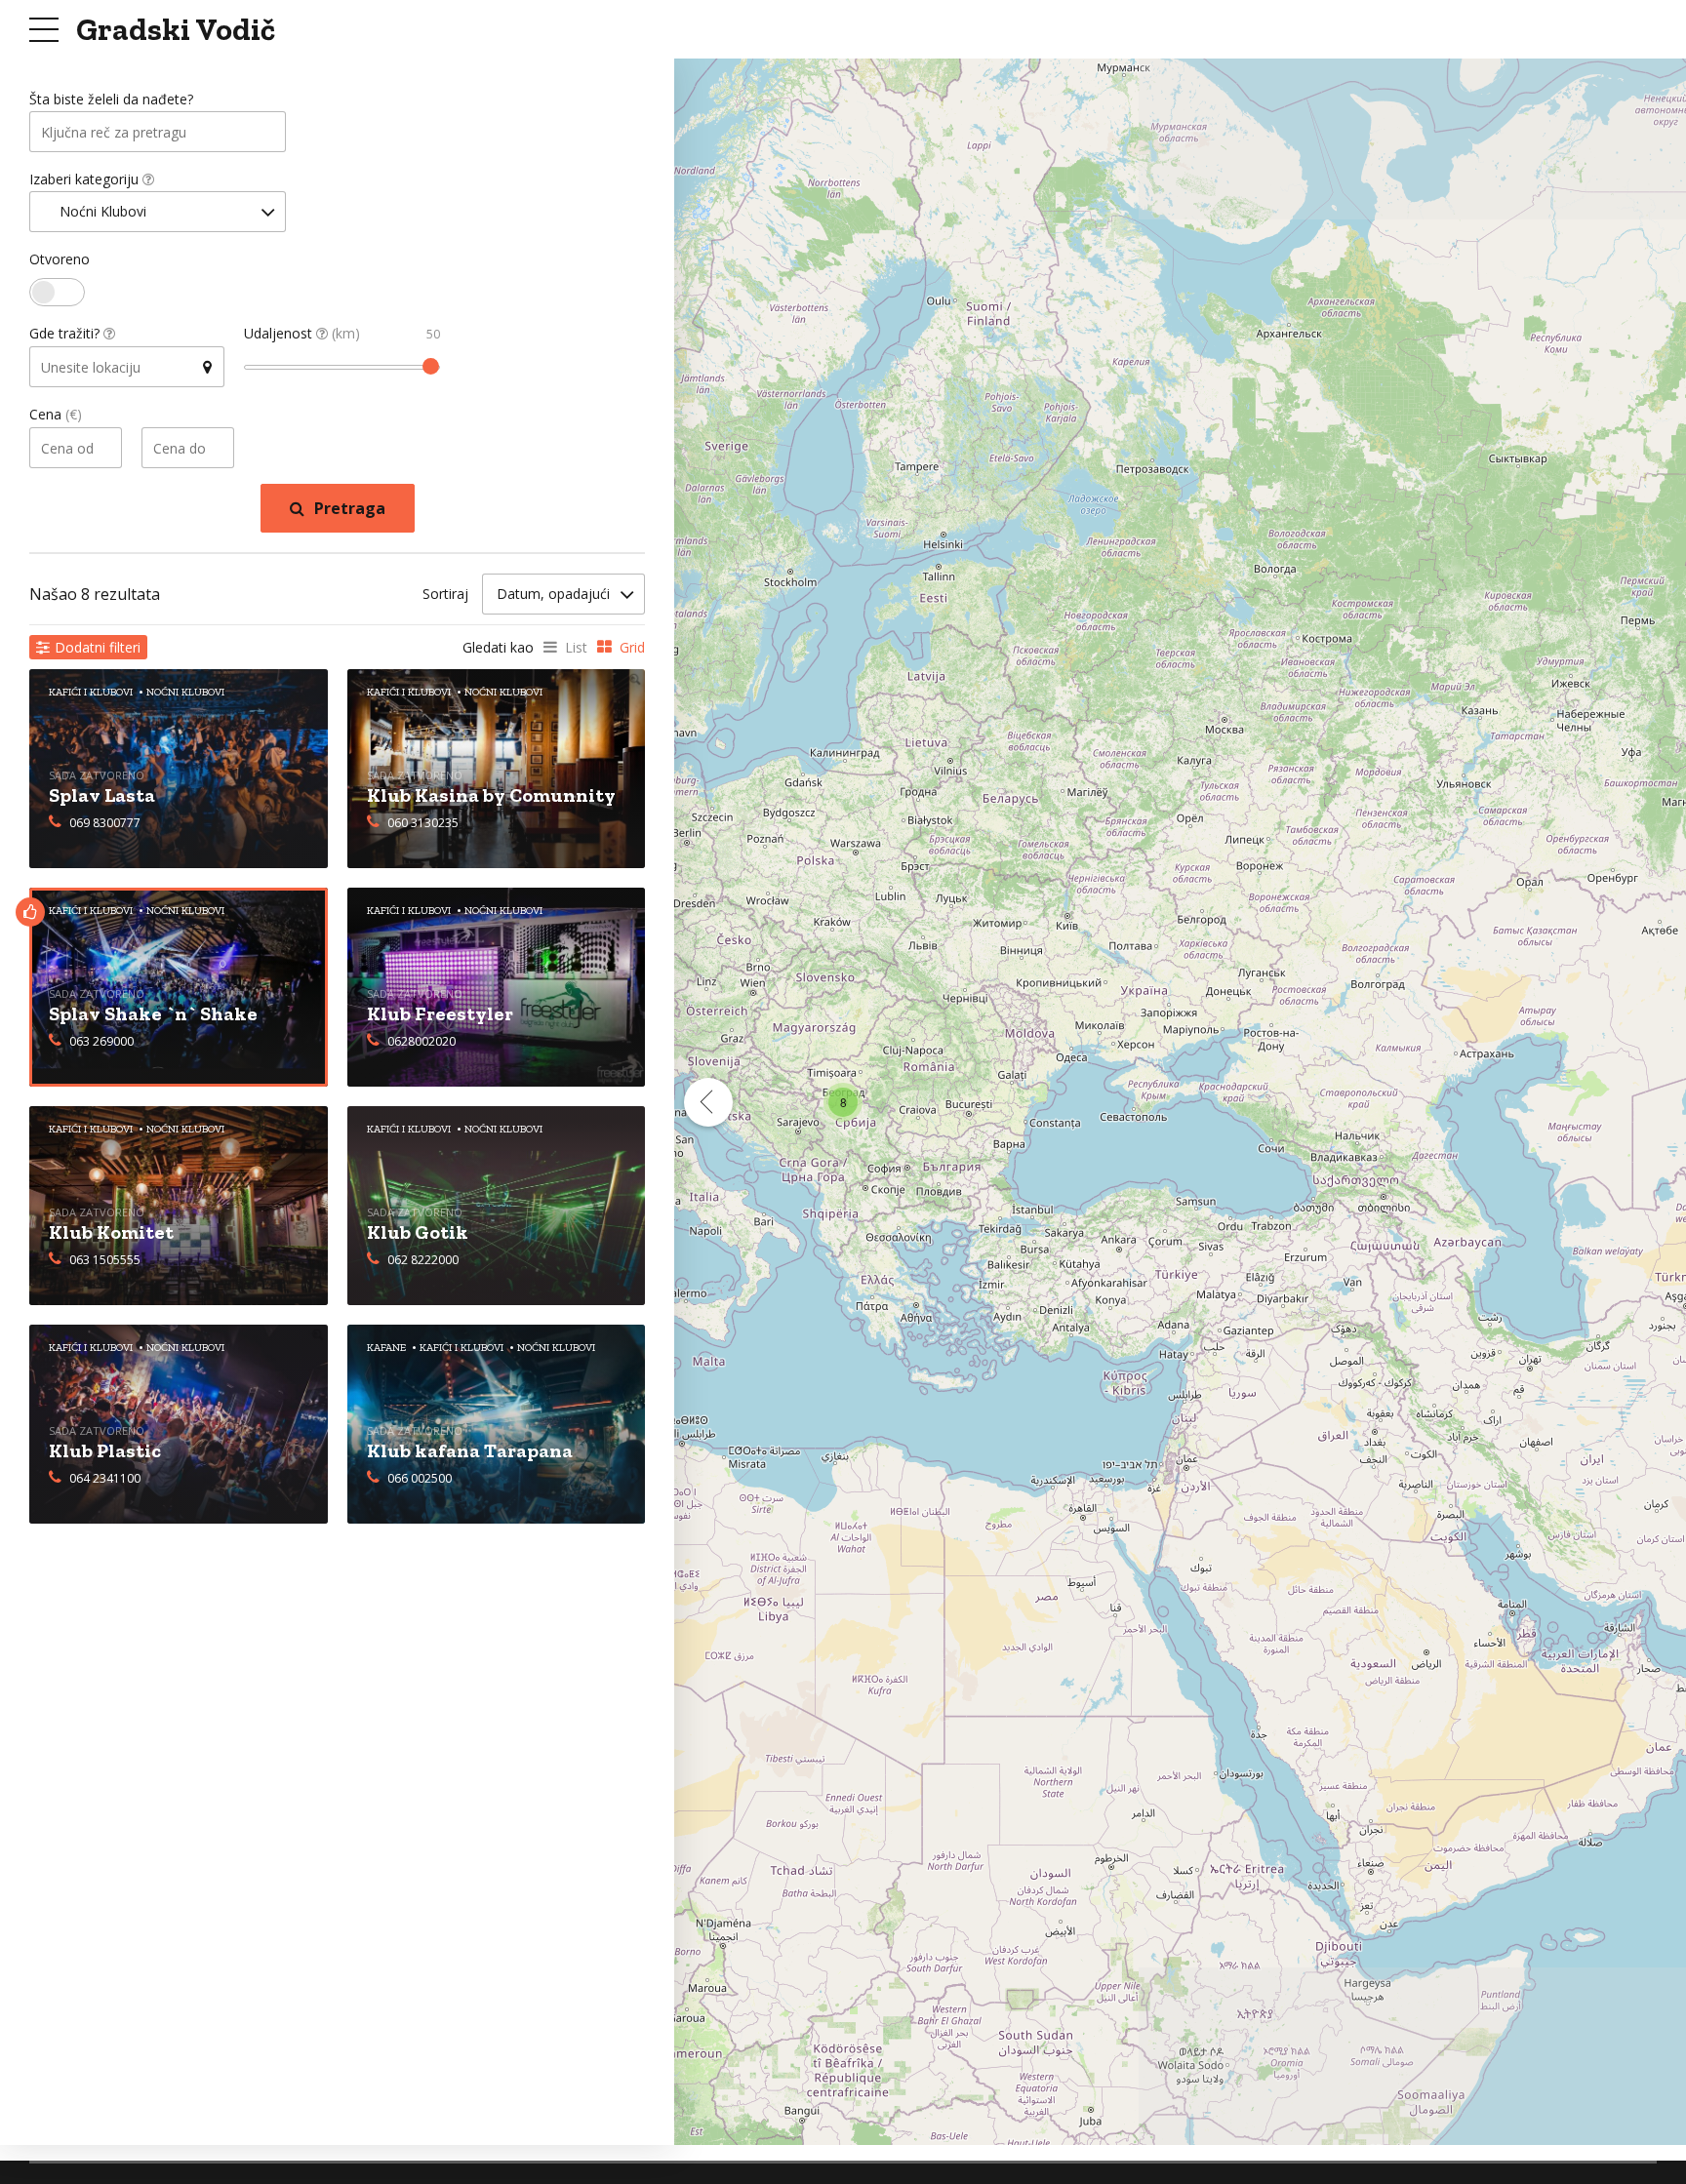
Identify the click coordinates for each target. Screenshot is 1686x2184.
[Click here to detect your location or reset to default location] (207, 367)
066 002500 (420, 1478)
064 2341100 (105, 1478)
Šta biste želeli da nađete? (111, 99)
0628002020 (421, 1041)
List (576, 647)
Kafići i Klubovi (91, 911)
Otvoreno (60, 259)
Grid (632, 647)
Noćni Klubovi (185, 911)
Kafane (386, 1348)
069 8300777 (105, 823)
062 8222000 (423, 1260)
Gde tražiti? (66, 333)
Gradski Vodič (176, 29)
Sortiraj (445, 594)
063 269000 (101, 1041)
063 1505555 (105, 1260)
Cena (56, 414)
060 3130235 (423, 823)
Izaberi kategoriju (86, 179)
